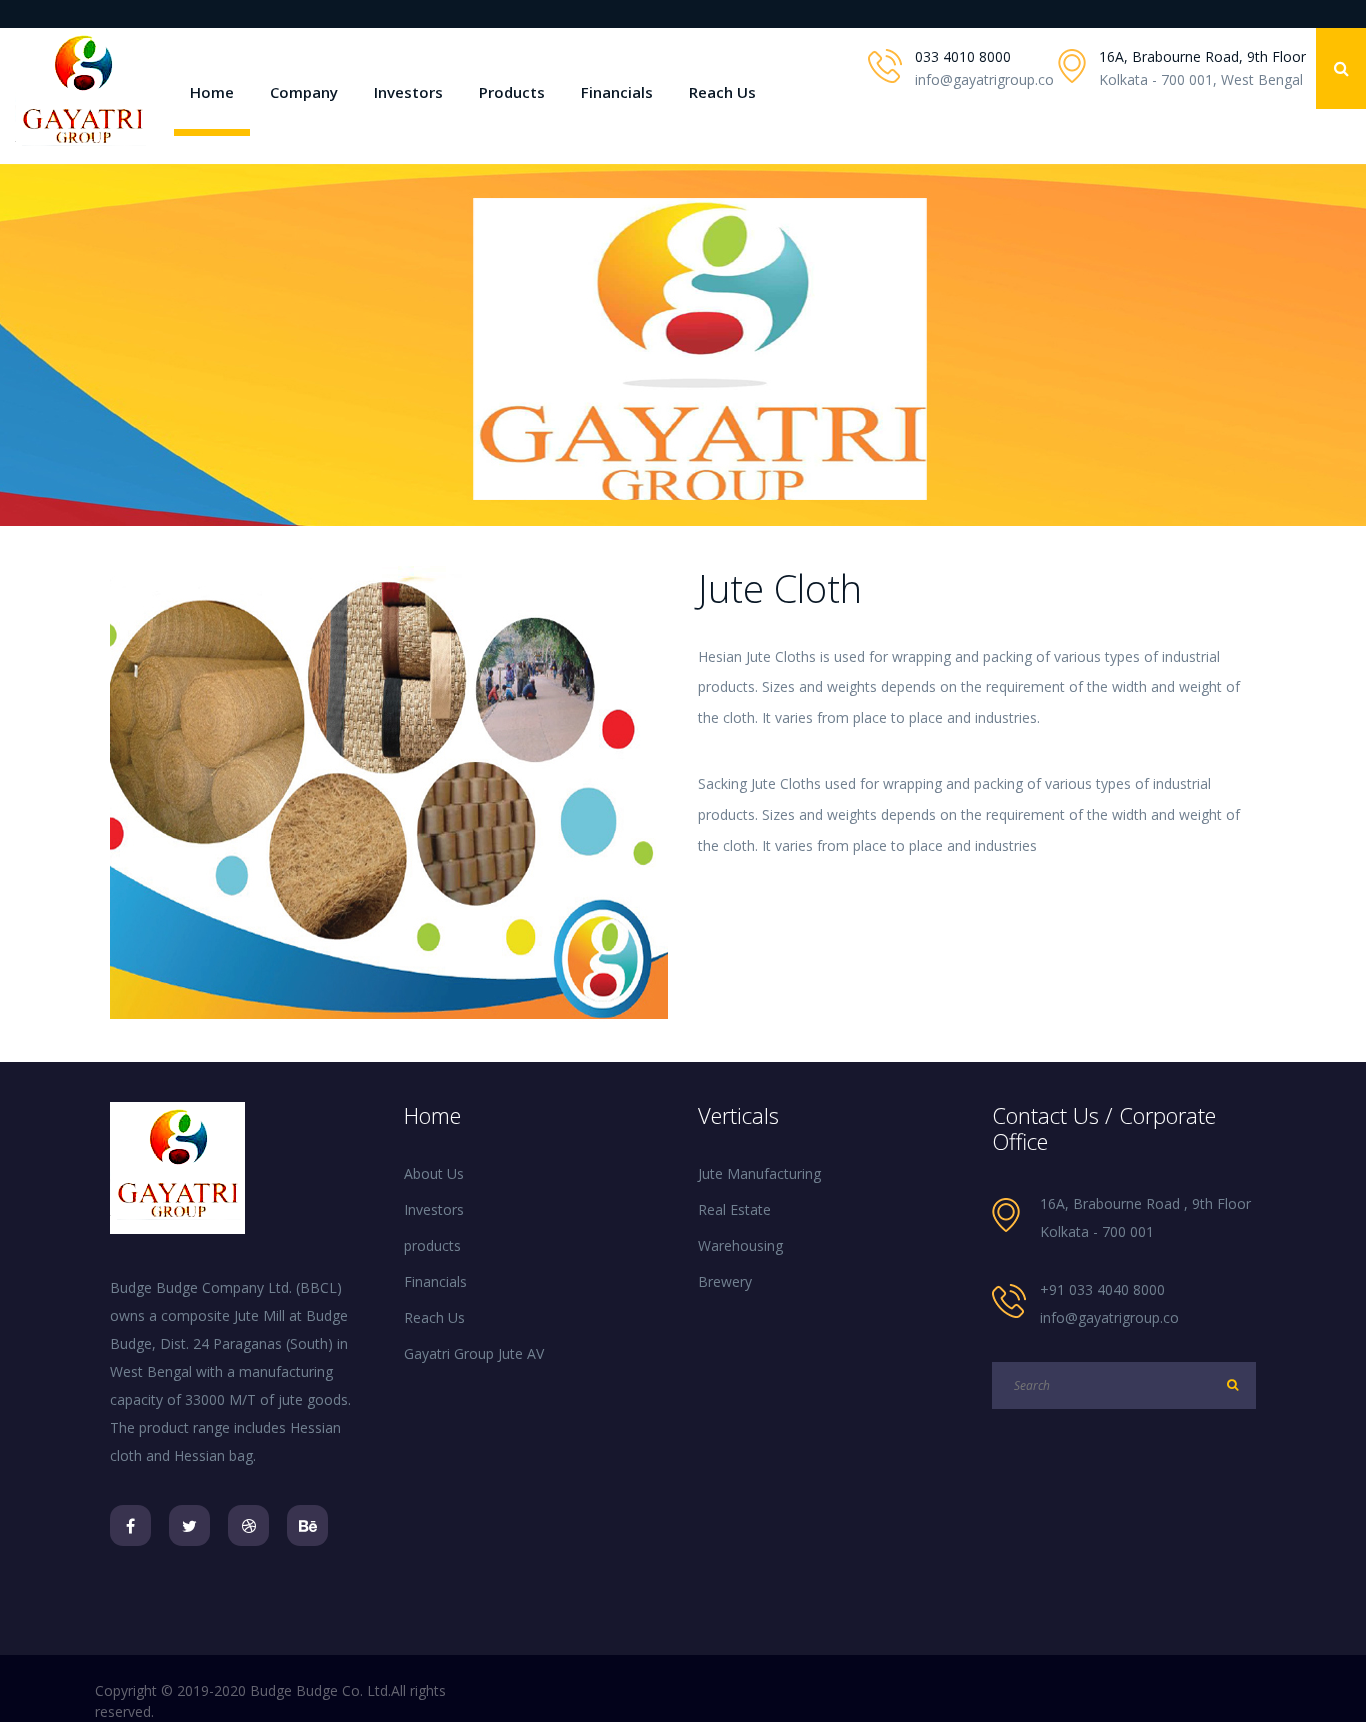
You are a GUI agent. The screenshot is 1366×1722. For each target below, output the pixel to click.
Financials (617, 92)
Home (212, 92)
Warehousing (740, 1245)
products (432, 1245)
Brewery (725, 1281)
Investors (408, 92)
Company (304, 92)
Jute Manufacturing (759, 1173)
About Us (434, 1173)
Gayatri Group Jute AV (474, 1353)
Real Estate (734, 1209)
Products (512, 92)
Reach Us (722, 92)
